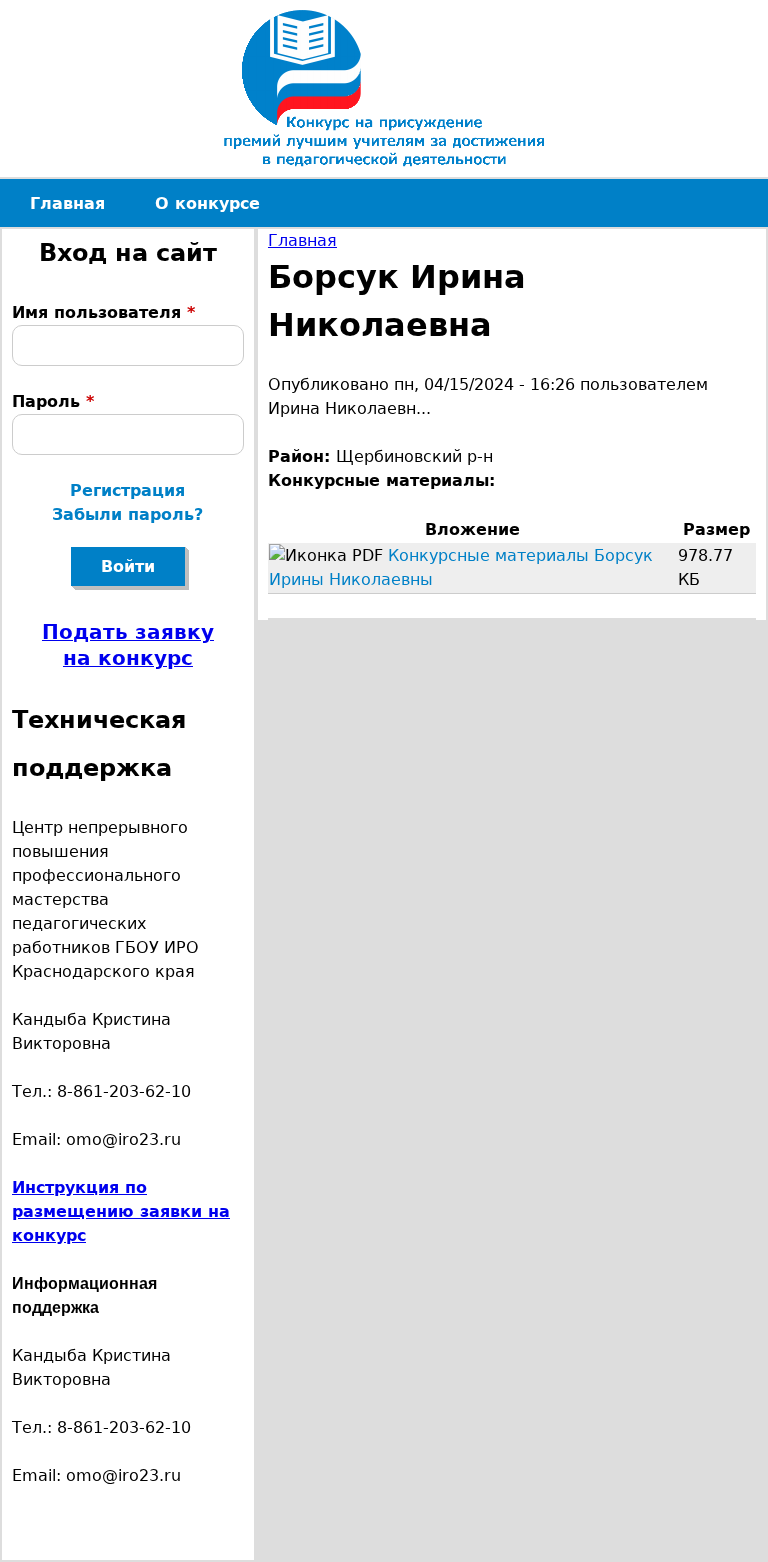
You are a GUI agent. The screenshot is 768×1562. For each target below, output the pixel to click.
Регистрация (127, 490)
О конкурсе (207, 203)
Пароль (53, 401)
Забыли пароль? (127, 514)
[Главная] (384, 88)
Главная (302, 240)
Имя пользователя (103, 312)
